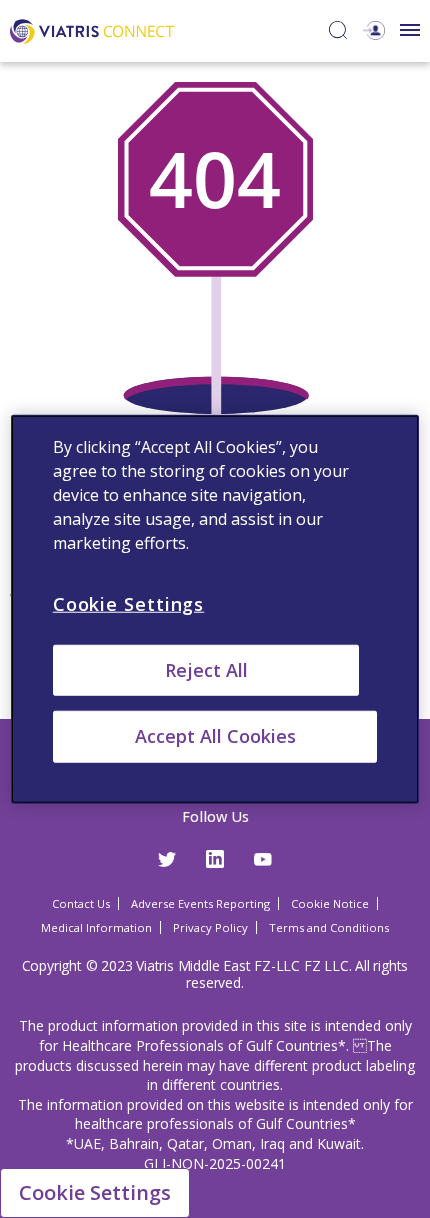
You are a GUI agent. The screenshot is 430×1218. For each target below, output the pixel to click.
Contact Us (81, 903)
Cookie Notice (330, 903)
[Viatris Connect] (92, 29)
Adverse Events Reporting (200, 903)
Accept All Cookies (215, 736)
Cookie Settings (95, 1192)
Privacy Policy (210, 927)
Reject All (206, 670)
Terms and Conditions (329, 927)
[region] (215, 609)
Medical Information (96, 927)
